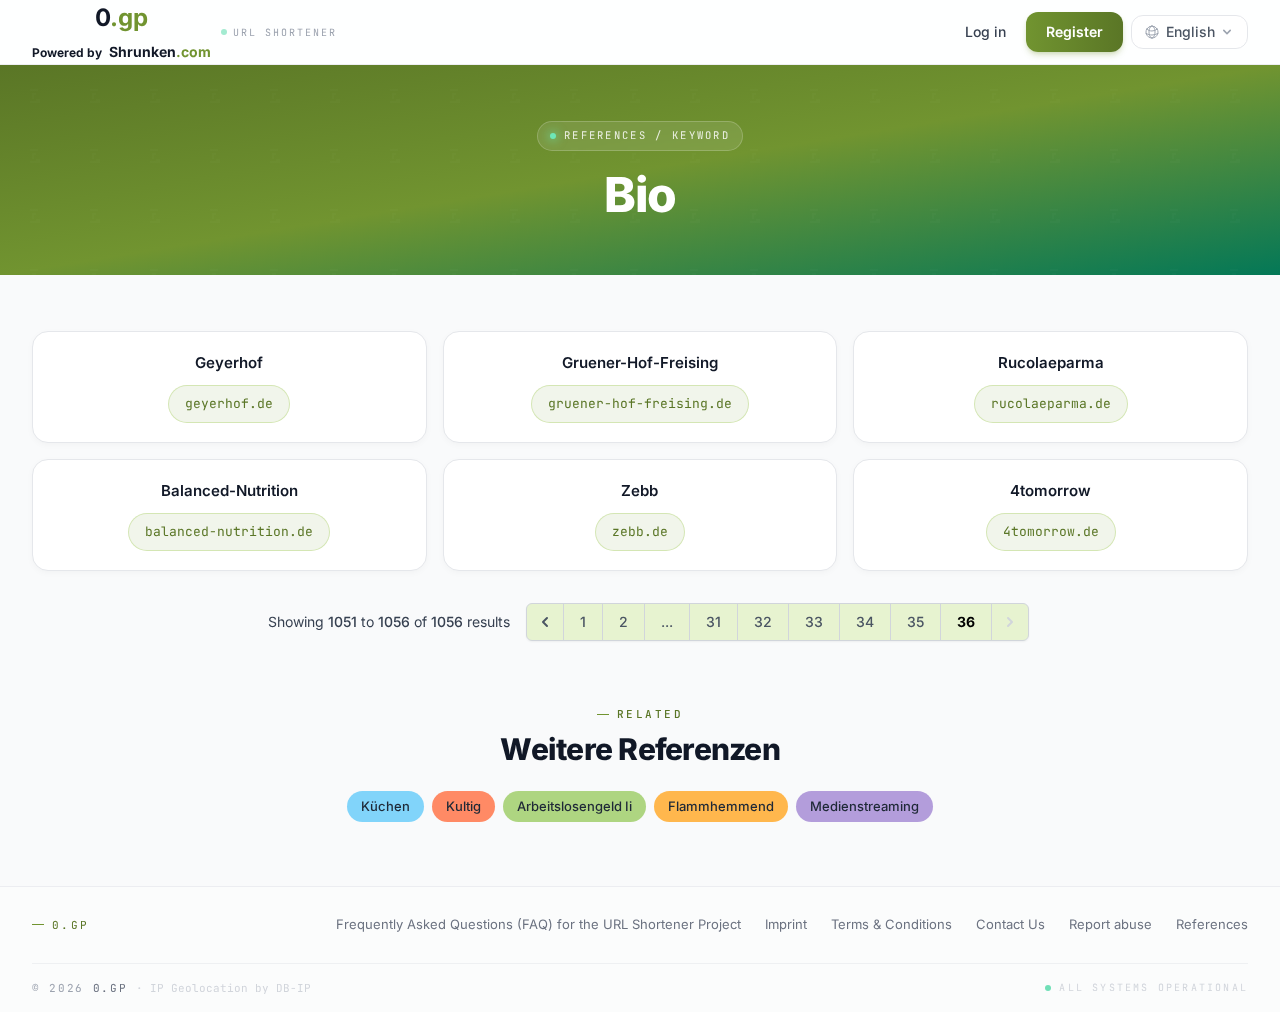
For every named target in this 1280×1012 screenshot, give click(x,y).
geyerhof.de (229, 403)
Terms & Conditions (891, 924)
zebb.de (640, 531)
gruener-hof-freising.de (640, 403)
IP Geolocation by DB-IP (230, 988)
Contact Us (1010, 924)
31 (713, 621)
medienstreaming (864, 806)
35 (915, 621)
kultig (463, 806)
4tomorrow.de (1051, 531)
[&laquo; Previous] (545, 622)
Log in (985, 31)
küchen (385, 806)
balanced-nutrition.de (229, 531)
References (1212, 924)
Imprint (786, 924)
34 (865, 621)
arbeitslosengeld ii (574, 806)
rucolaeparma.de (1051, 403)
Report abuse (1110, 924)
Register (1074, 31)
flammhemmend (721, 806)
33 (814, 621)
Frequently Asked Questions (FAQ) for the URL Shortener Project (538, 924)
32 (763, 621)
